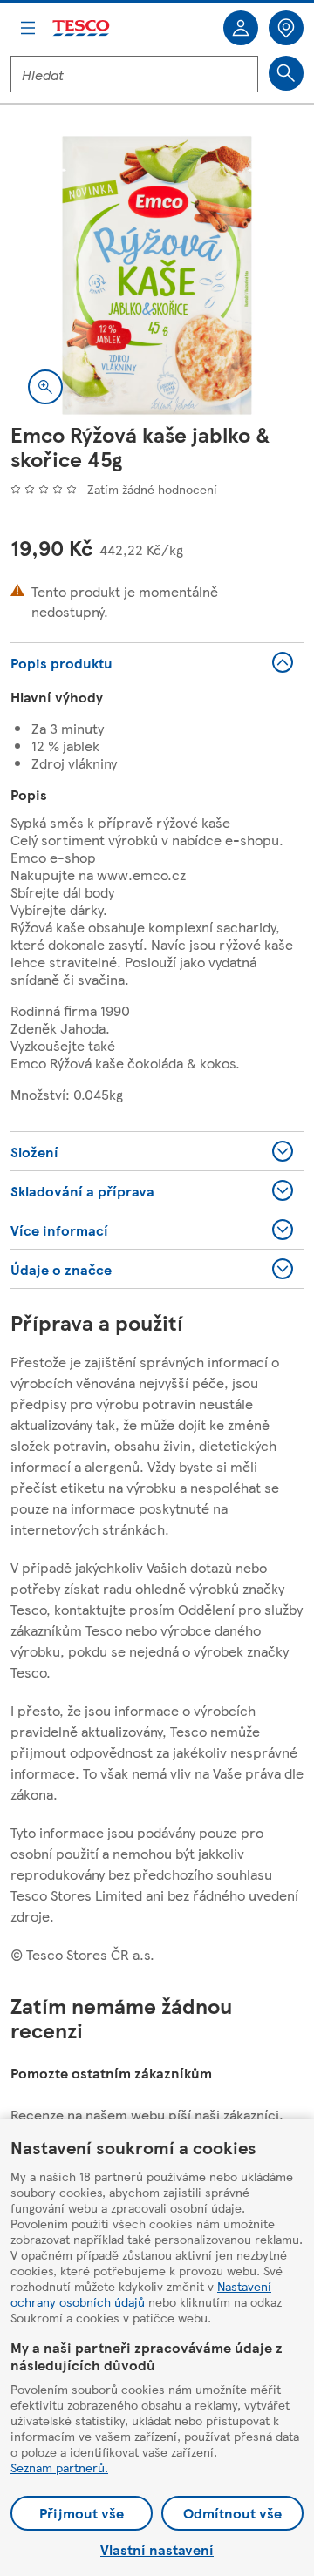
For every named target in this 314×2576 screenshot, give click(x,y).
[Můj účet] (241, 28)
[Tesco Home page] (82, 28)
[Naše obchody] (286, 28)
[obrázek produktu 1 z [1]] (157, 275)
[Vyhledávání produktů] (286, 73)
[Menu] (28, 28)
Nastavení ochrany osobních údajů (141, 2294)
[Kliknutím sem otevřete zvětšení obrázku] (45, 387)
